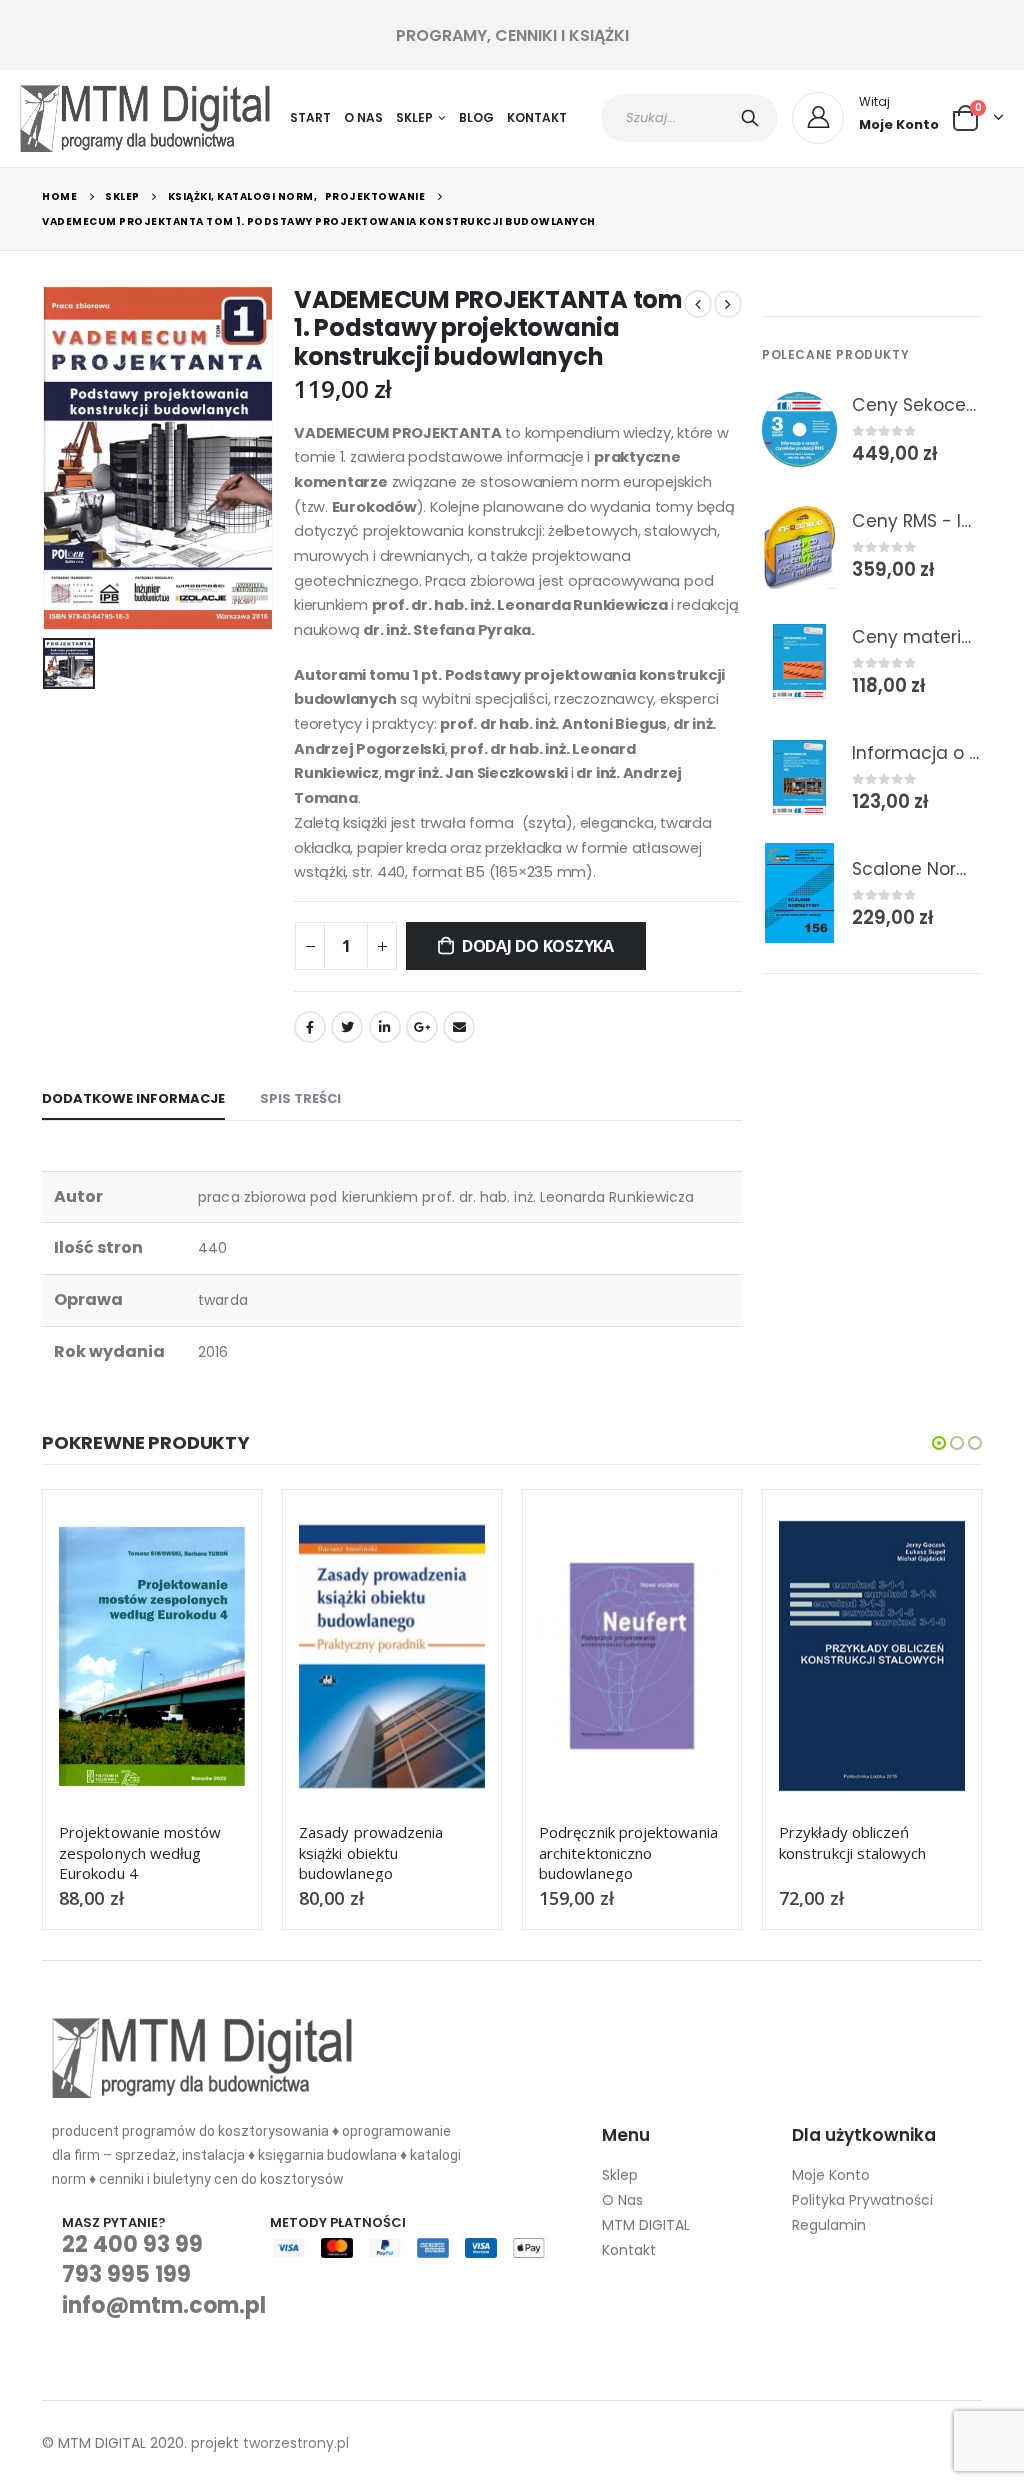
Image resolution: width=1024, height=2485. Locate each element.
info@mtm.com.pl (164, 2305)
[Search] (754, 118)
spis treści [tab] (300, 1098)
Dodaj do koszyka (538, 946)
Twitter (347, 1027)
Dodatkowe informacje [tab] (133, 1098)
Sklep (414, 117)
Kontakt (537, 117)
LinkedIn (385, 1027)
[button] (939, 1443)
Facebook (310, 1027)
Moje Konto (831, 2175)
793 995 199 (126, 2274)
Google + (422, 1027)
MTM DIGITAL (646, 2225)
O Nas (363, 117)
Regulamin (829, 2225)
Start (310, 117)
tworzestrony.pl (296, 2443)
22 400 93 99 (132, 2244)
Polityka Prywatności (862, 2200)
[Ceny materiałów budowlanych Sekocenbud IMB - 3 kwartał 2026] (799, 661)
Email (459, 1027)
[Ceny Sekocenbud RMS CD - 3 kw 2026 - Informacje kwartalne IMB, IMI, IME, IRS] (799, 429)
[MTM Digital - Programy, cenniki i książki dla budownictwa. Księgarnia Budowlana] (145, 118)
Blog (476, 117)
